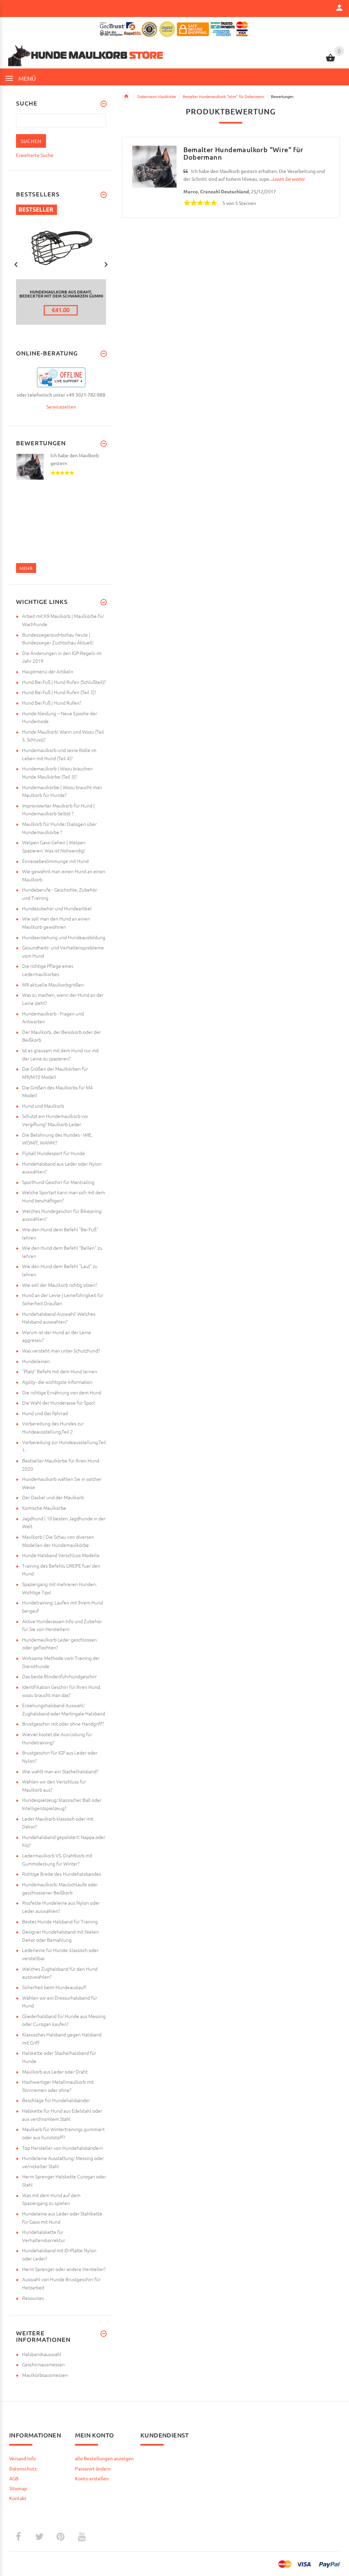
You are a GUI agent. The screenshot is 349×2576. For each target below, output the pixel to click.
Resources (33, 2298)
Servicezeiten (61, 406)
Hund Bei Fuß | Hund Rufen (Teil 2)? (59, 692)
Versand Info (22, 2458)
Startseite (126, 96)
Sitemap (18, 2488)
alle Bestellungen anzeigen (104, 2458)
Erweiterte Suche (35, 155)
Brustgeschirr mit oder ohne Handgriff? (63, 1724)
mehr (26, 568)
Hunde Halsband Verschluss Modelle (61, 1555)
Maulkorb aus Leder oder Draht (55, 2071)
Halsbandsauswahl (42, 2354)
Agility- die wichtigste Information (57, 1382)
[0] (330, 61)
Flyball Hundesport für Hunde (54, 1153)
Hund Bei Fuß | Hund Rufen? (52, 703)
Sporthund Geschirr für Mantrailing (58, 1182)
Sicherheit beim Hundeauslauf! (54, 1987)
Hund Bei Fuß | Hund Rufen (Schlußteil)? (64, 682)
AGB (14, 2478)
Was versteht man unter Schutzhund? (61, 1350)
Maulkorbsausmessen (45, 2375)
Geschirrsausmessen (43, 2364)
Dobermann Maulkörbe (157, 96)
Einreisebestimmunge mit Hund (55, 861)
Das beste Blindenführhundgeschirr (59, 1676)
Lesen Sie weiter (289, 179)
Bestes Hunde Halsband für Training (60, 1921)
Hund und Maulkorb (43, 1106)
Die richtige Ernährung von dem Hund (62, 1392)
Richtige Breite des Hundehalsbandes (62, 1874)
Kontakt (18, 2498)
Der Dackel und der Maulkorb (53, 1497)
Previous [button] (16, 264)
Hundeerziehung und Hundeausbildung (64, 937)
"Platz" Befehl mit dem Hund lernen (60, 1371)
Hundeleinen (36, 1361)
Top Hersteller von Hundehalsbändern (63, 2148)
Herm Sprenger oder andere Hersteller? (64, 2269)
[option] (61, 265)
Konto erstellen (92, 2478)
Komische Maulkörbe (44, 1508)
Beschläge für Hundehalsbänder (56, 2100)
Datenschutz (23, 2468)
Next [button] (106, 264)
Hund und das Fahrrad (45, 1413)
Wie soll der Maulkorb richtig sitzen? (60, 1285)
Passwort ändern (93, 2468)
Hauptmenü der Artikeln (48, 671)
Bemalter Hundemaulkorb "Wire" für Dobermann (223, 96)
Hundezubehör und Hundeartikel (57, 908)
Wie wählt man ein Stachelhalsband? (60, 1771)
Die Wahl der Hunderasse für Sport (59, 1403)
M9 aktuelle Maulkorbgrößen (53, 985)
